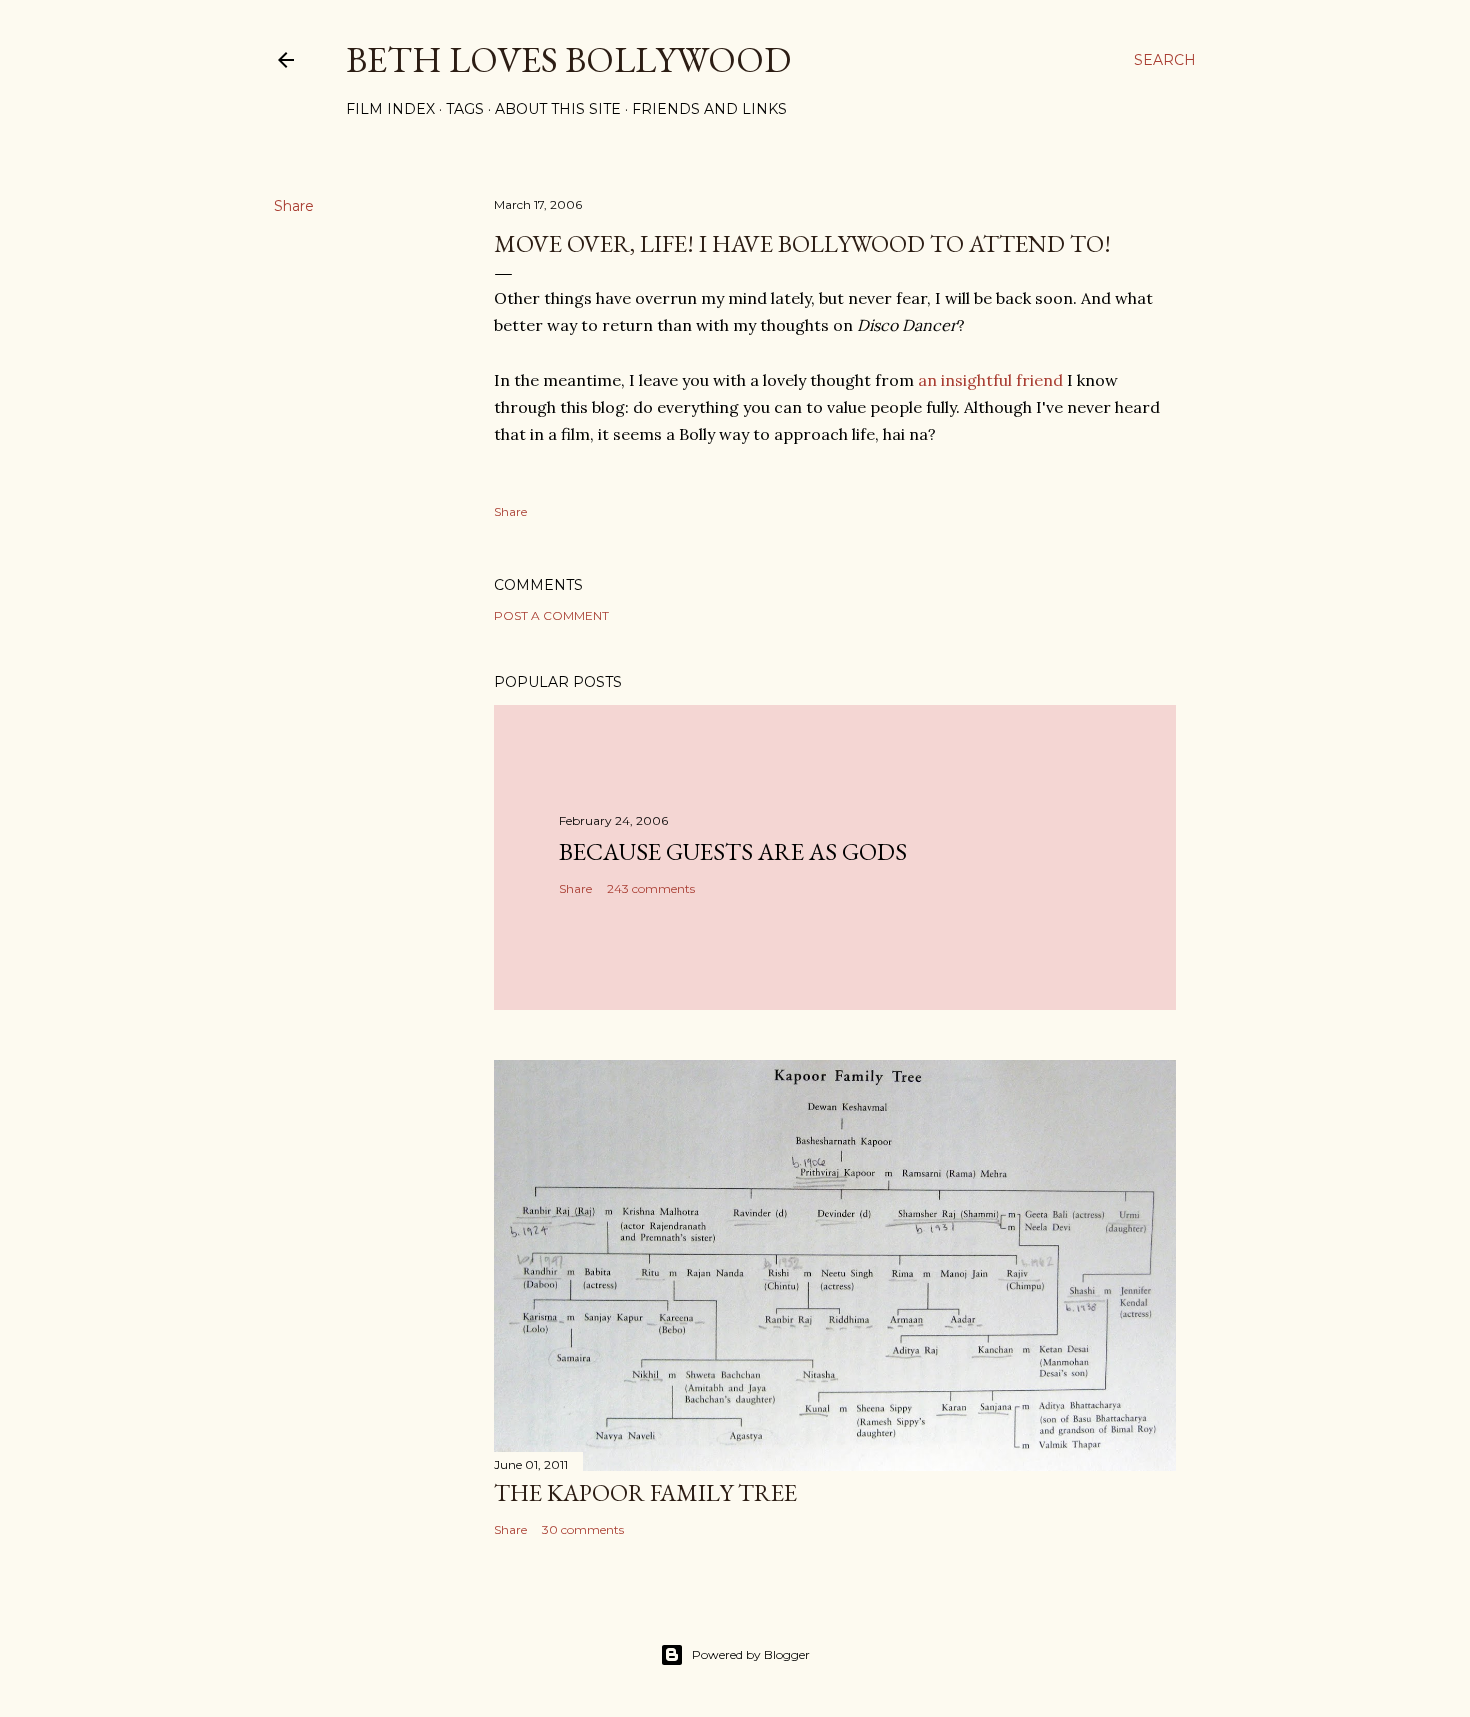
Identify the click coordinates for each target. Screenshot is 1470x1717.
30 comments (583, 1529)
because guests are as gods (733, 851)
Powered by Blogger (751, 1654)
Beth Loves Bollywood (568, 59)
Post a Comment (551, 615)
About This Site (558, 109)
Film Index (390, 109)
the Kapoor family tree (645, 1492)
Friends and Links (709, 109)
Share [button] (294, 206)
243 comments (651, 888)
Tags (465, 109)
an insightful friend (990, 380)
